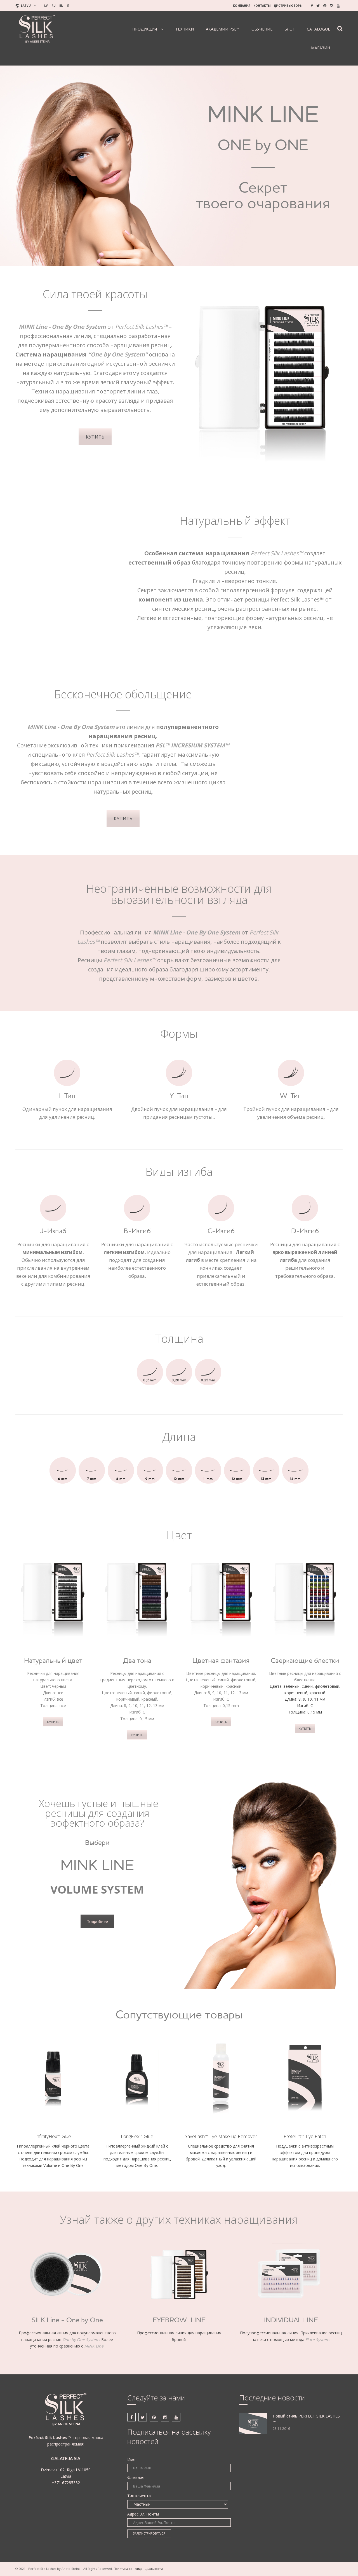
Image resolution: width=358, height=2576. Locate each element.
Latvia (26, 6)
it (68, 6)
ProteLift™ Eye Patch (305, 2136)
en (61, 6)
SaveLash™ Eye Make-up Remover (221, 2136)
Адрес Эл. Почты (143, 2514)
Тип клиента (139, 2496)
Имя (131, 2459)
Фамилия (136, 2478)
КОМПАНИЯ (242, 6)
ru (54, 6)
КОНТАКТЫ (262, 6)
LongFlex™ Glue (137, 2136)
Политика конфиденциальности (138, 2569)
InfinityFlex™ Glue (53, 2136)
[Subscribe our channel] (338, 6)
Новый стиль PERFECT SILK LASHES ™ (306, 2419)
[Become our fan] (312, 6)
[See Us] (325, 6)
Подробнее (97, 1921)
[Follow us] (318, 6)
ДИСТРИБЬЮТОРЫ (288, 6)
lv (46, 6)
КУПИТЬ (95, 437)
